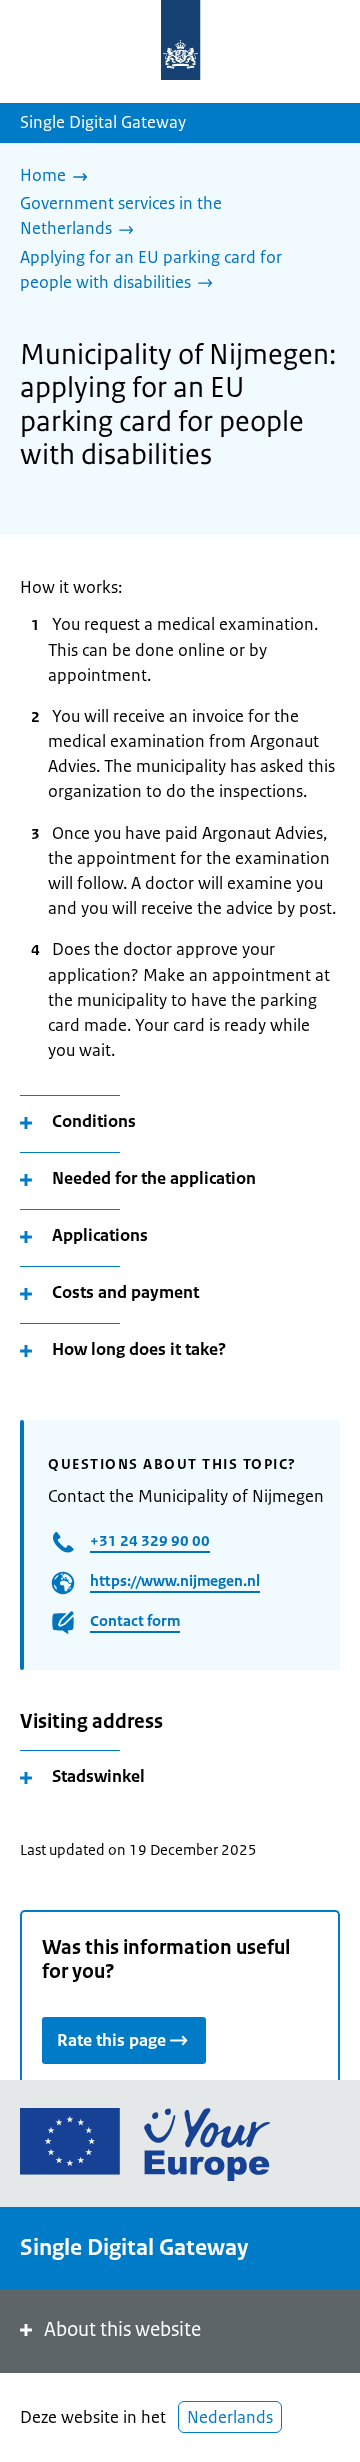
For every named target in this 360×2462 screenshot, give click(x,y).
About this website (122, 2329)
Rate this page (111, 2040)
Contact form (135, 1620)
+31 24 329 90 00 (150, 1540)
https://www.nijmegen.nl (175, 1580)
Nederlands (230, 2417)
